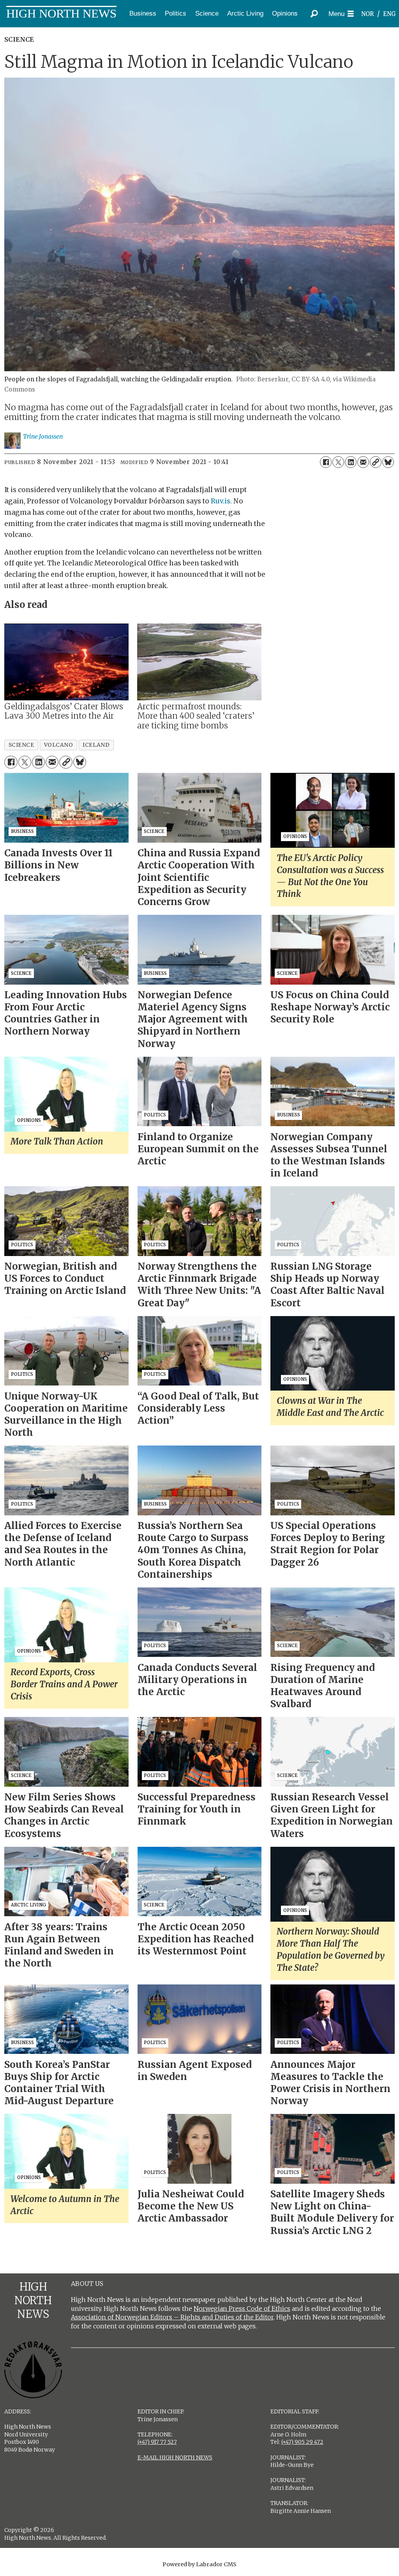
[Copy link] (376, 462)
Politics (176, 13)
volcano (59, 745)
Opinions (285, 13)
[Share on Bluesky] (388, 462)
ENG (389, 14)
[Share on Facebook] (326, 462)
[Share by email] (363, 462)
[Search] (314, 14)
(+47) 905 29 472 (302, 2442)
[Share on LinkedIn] (351, 462)
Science (207, 13)
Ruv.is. (221, 501)
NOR (367, 14)
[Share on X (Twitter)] (338, 462)
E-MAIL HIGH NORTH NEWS (175, 2457)
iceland (96, 745)
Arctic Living (245, 13)
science (21, 745)
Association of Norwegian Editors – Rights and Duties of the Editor (172, 2317)
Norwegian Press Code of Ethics (242, 2308)
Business (143, 13)
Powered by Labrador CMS (199, 2564)
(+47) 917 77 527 (157, 2442)
